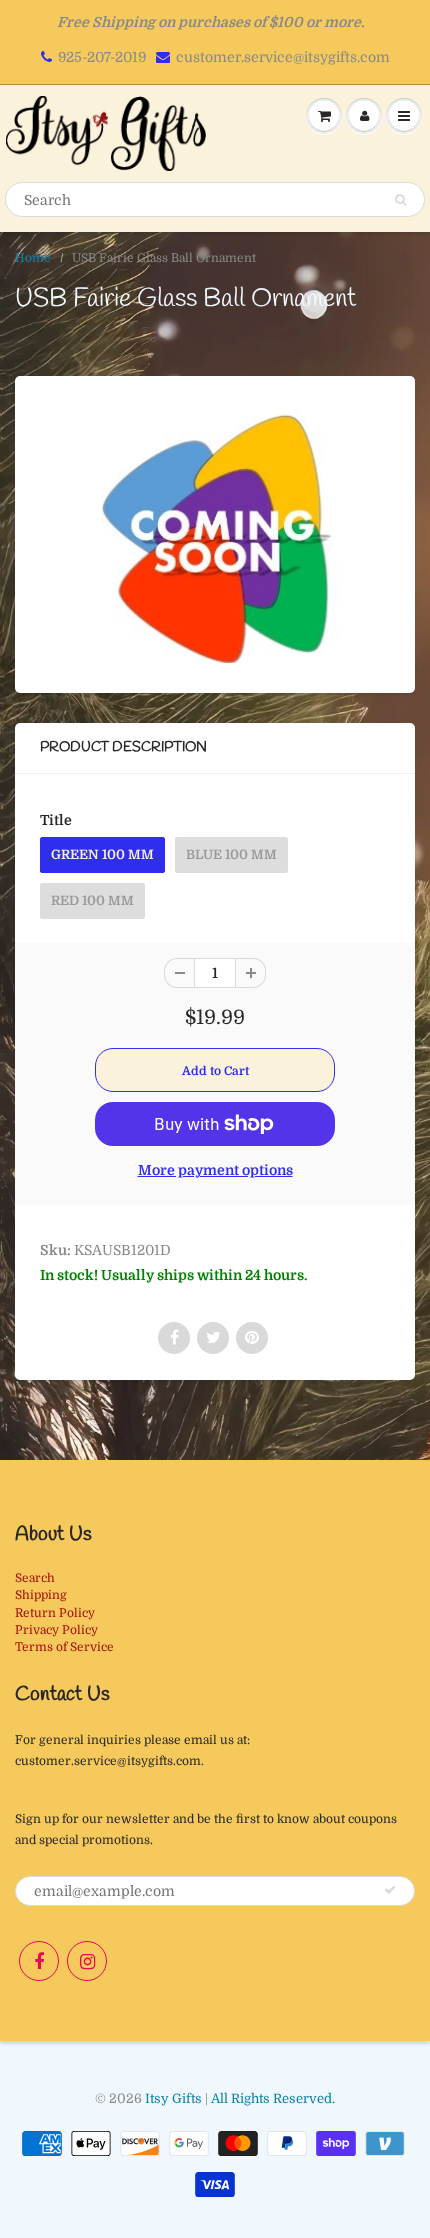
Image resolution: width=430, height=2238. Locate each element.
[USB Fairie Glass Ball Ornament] (215, 532)
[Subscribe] (390, 1890)
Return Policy (55, 1613)
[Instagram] (87, 1961)
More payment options (215, 1170)
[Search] (400, 200)
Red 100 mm (92, 900)
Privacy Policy (56, 1630)
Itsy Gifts (173, 2098)
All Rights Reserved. (273, 2098)
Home (33, 258)
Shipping (41, 1595)
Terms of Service (64, 1647)
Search (35, 1578)
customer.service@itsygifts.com (283, 57)
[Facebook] (39, 1961)
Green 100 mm (102, 854)
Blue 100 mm (231, 854)
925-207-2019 (102, 57)
